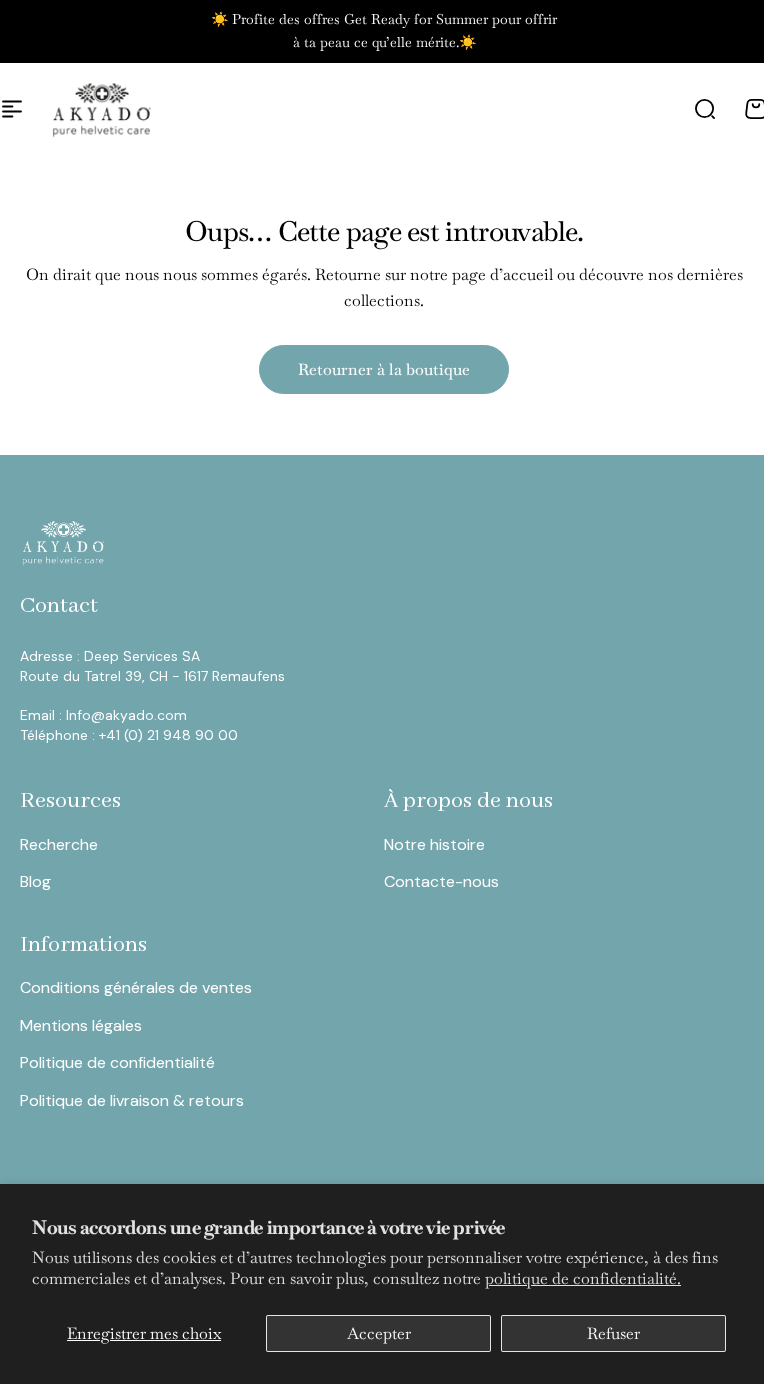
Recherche (59, 844)
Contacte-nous (441, 881)
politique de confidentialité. (583, 1278)
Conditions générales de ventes (136, 987)
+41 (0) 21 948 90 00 (168, 735)
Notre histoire (434, 844)
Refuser (613, 1333)
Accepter (379, 1333)
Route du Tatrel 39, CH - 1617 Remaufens (152, 676)
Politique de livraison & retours (132, 1100)
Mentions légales (81, 1025)
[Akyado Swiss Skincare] (102, 109)
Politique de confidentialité (117, 1062)
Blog (35, 881)
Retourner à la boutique (384, 369)
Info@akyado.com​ (128, 715)
